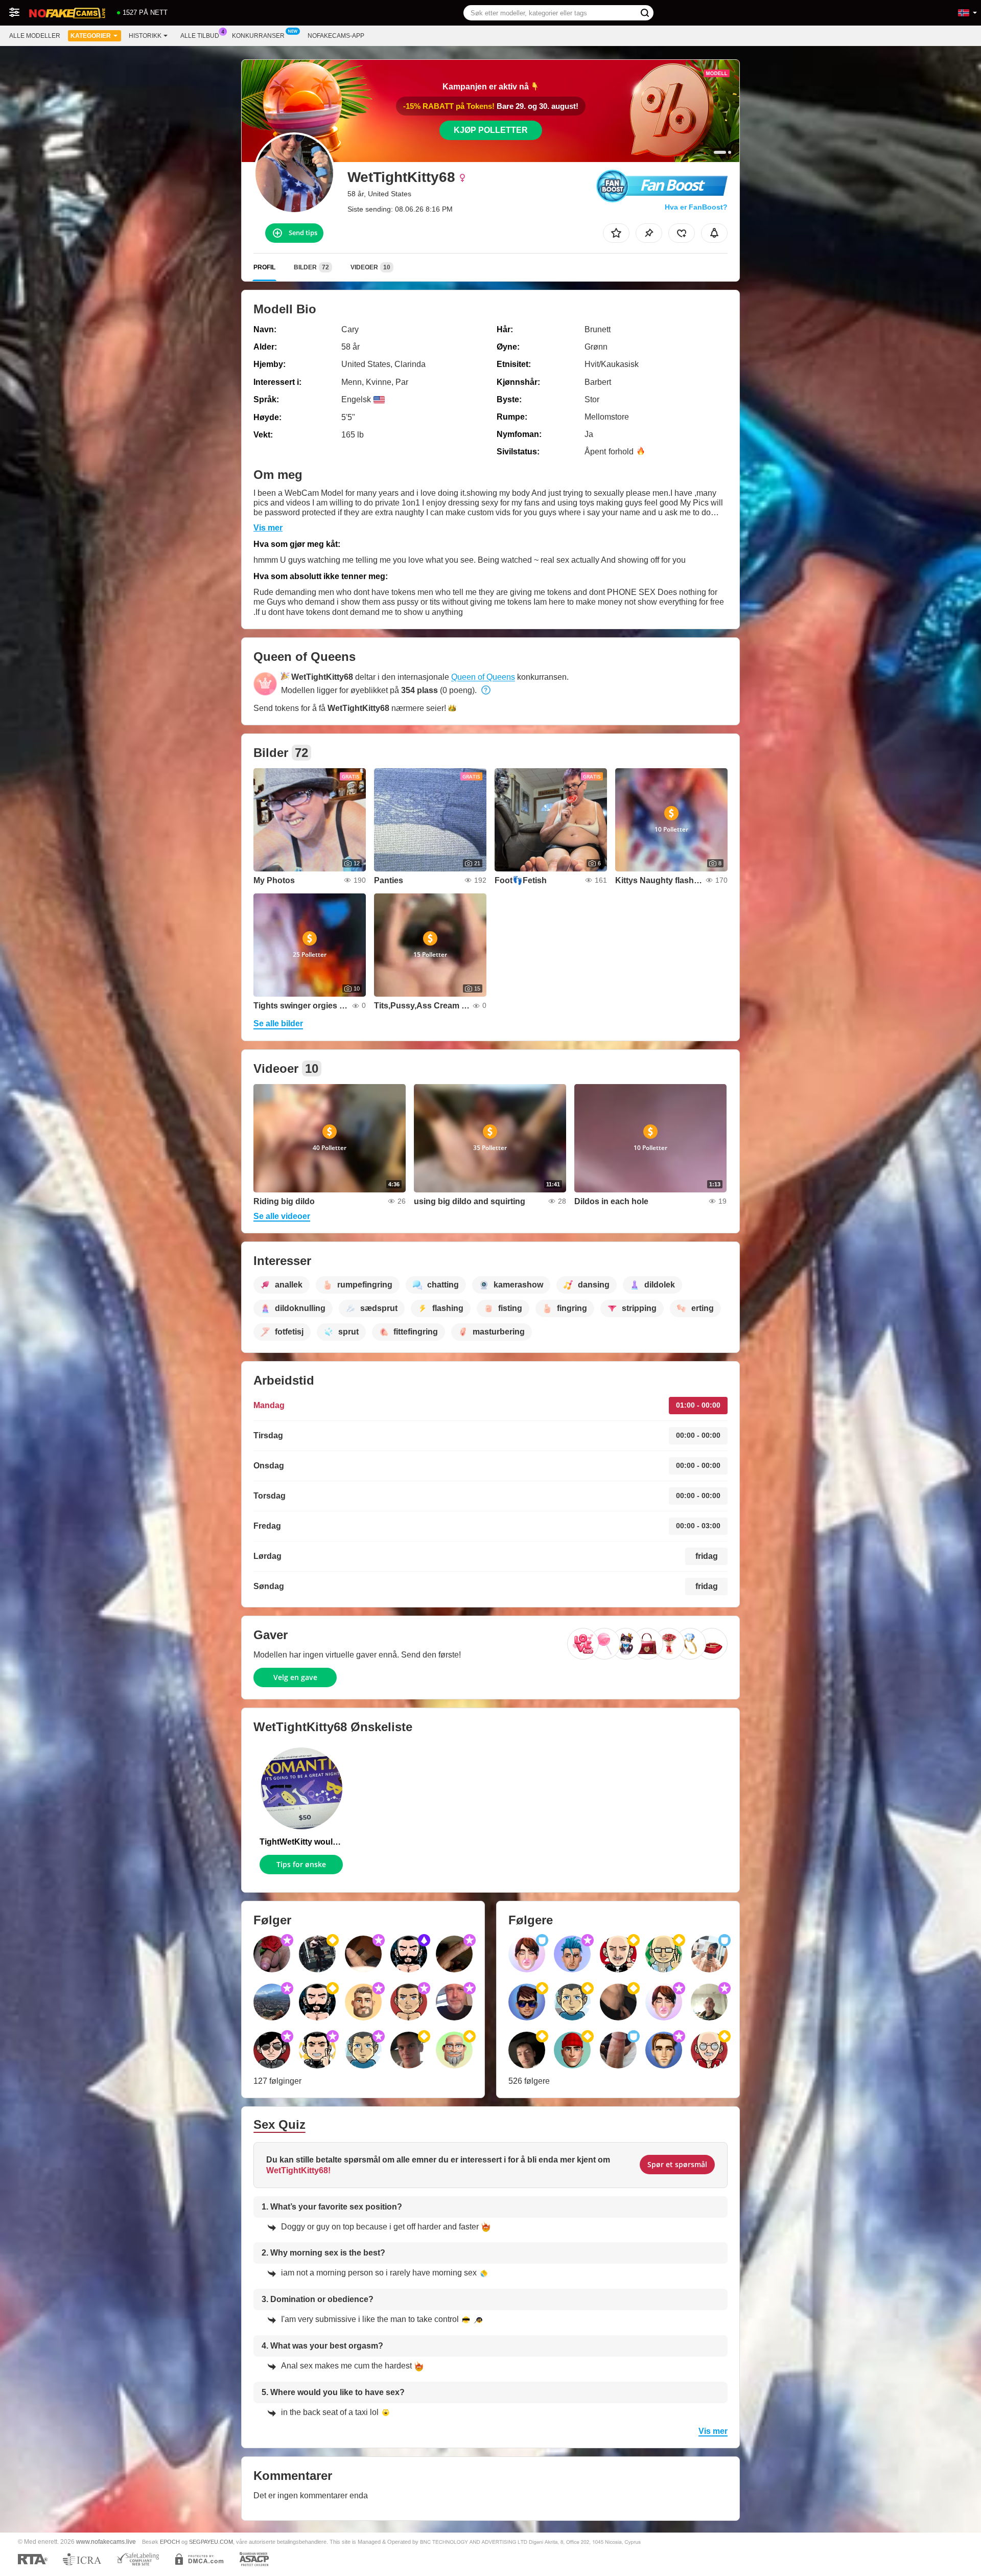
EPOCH (170, 2542)
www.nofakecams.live (106, 2541)
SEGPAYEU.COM (211, 2542)
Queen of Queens (483, 677)
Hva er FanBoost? (696, 207)
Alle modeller (35, 36)
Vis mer (268, 528)
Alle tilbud (200, 36)
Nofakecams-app (336, 36)
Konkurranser (258, 36)
